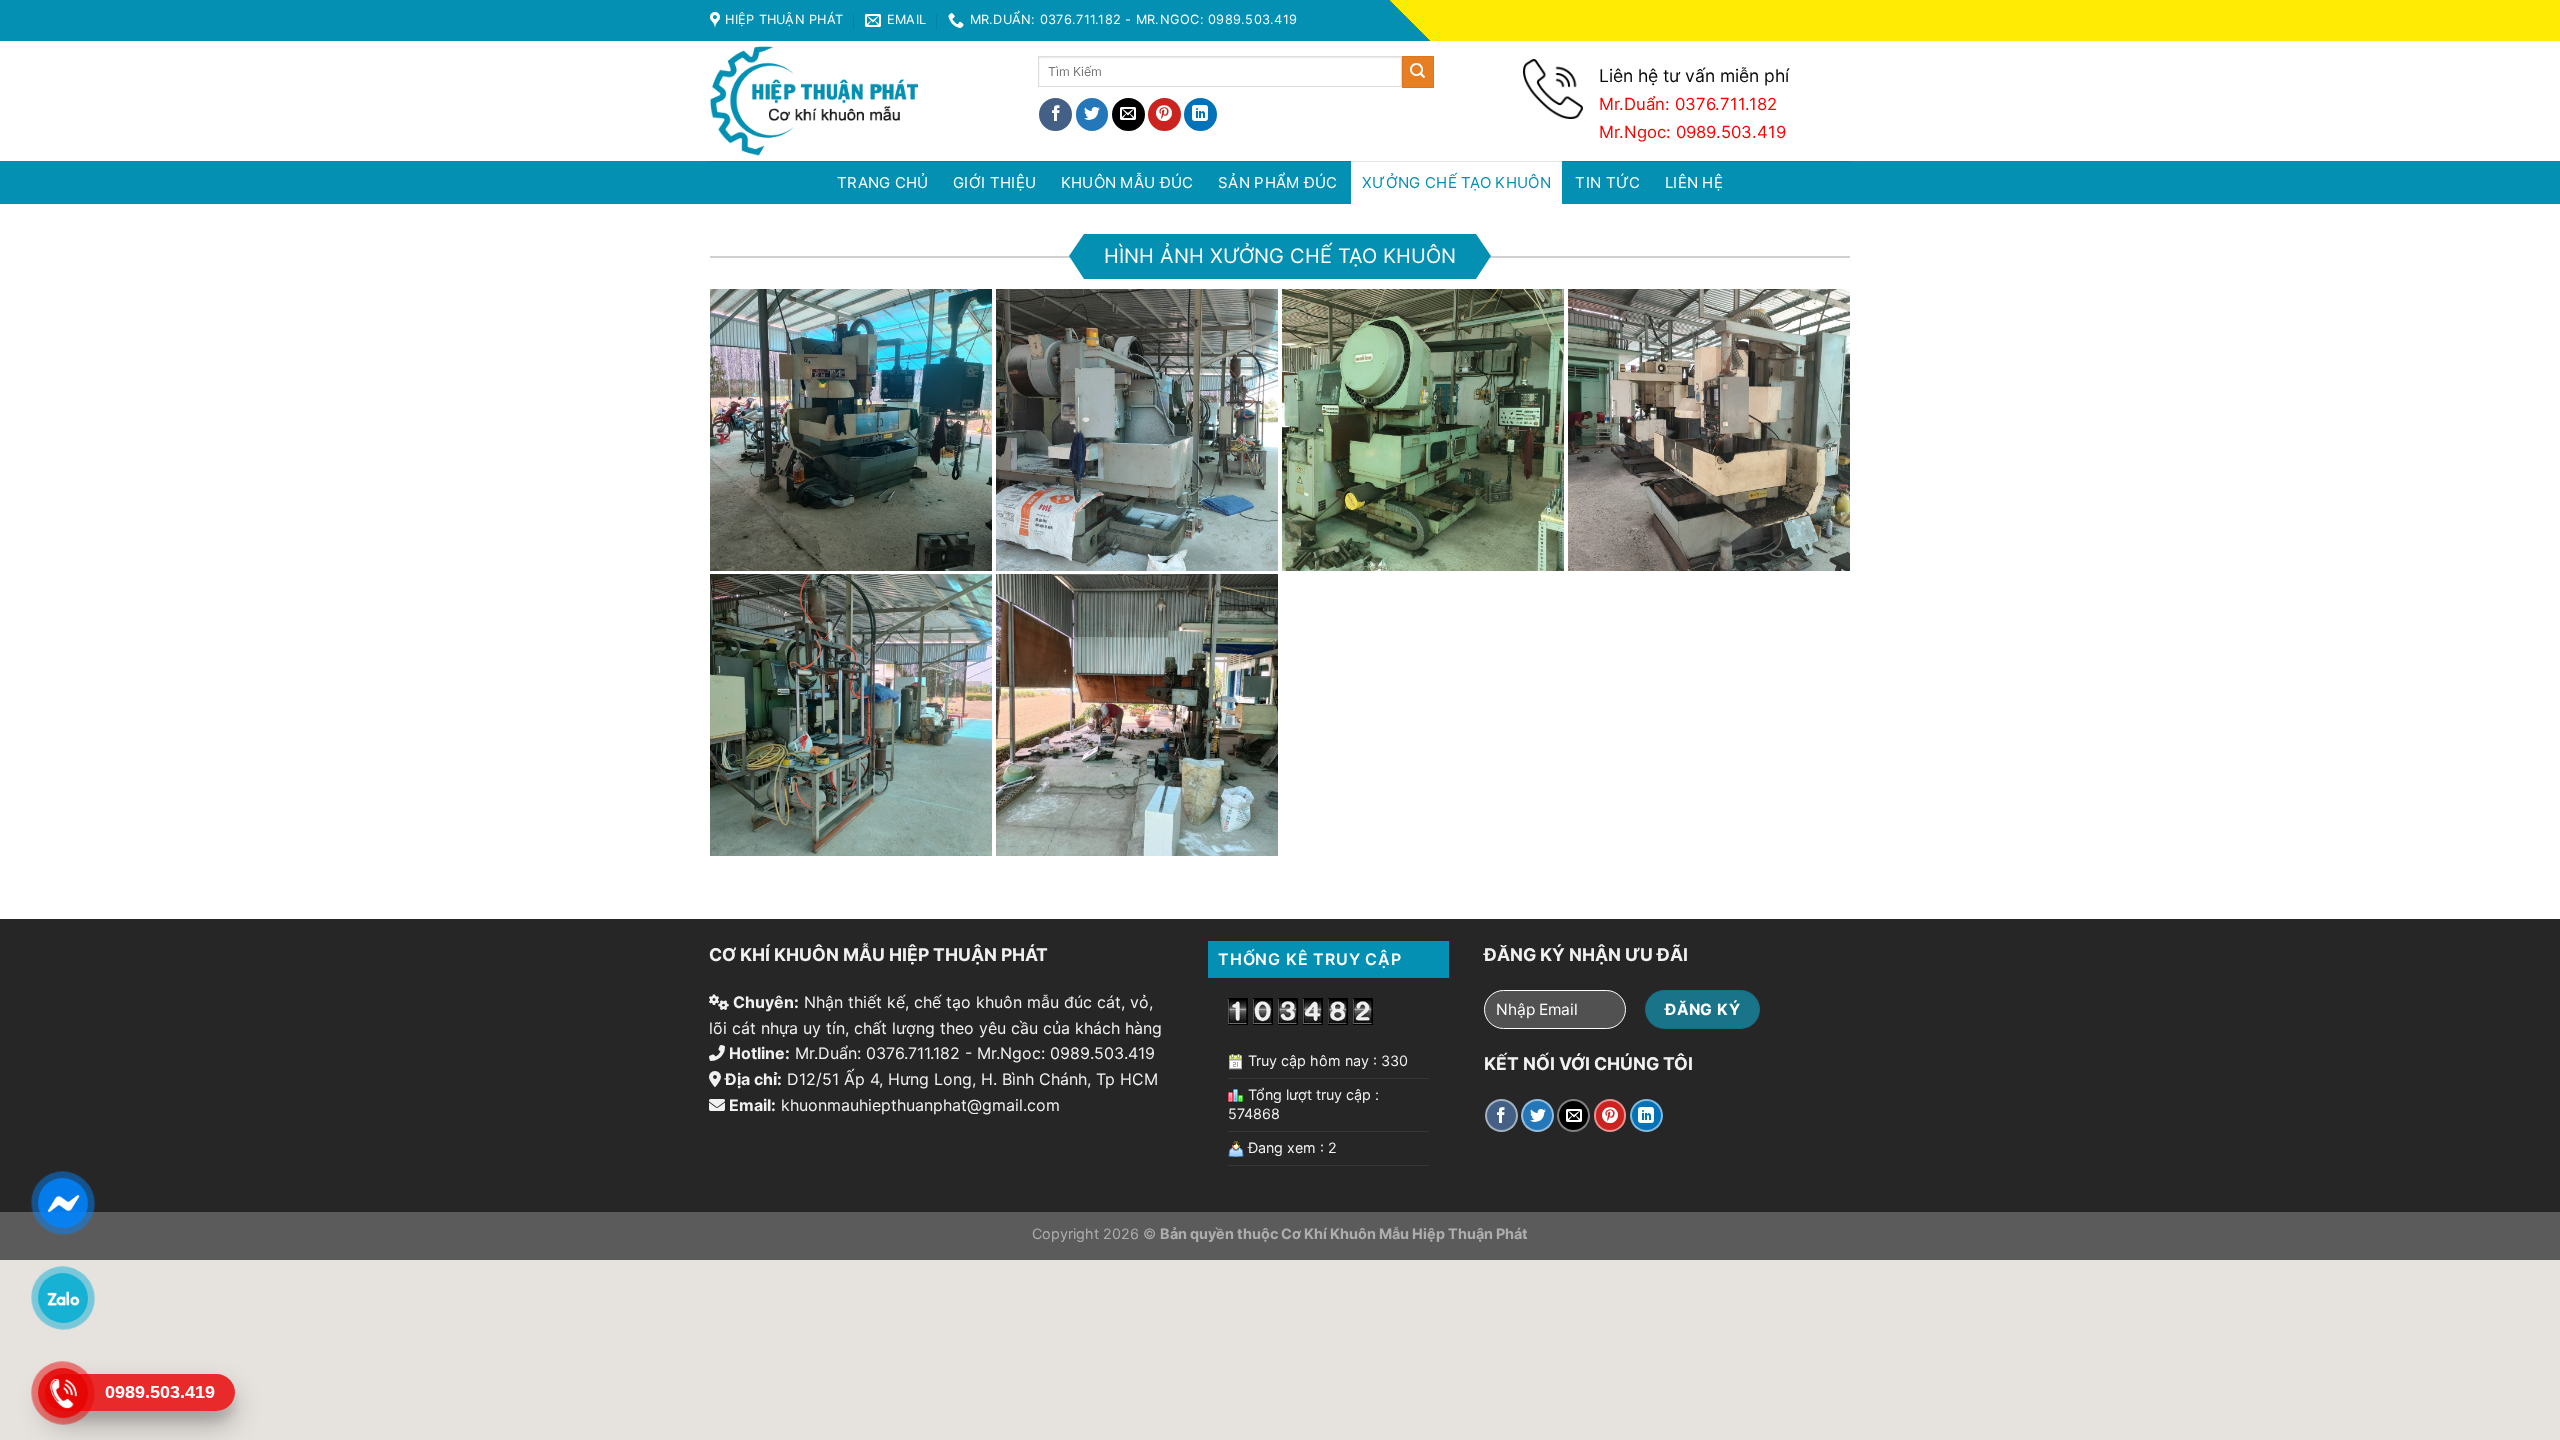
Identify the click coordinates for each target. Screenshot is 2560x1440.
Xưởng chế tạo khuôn (1456, 182)
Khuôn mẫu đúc (1127, 182)
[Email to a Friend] (1128, 114)
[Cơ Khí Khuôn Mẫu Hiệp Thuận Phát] (859, 101)
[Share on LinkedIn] (1200, 114)
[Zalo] (62, 1297)
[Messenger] (62, 1202)
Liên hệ (1694, 182)
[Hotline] (62, 1392)
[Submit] (1418, 72)
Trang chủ (883, 182)
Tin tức (1607, 182)
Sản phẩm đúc (1278, 182)
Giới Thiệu (994, 182)
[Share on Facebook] (1055, 114)
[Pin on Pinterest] (1164, 114)
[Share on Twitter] (1092, 114)
